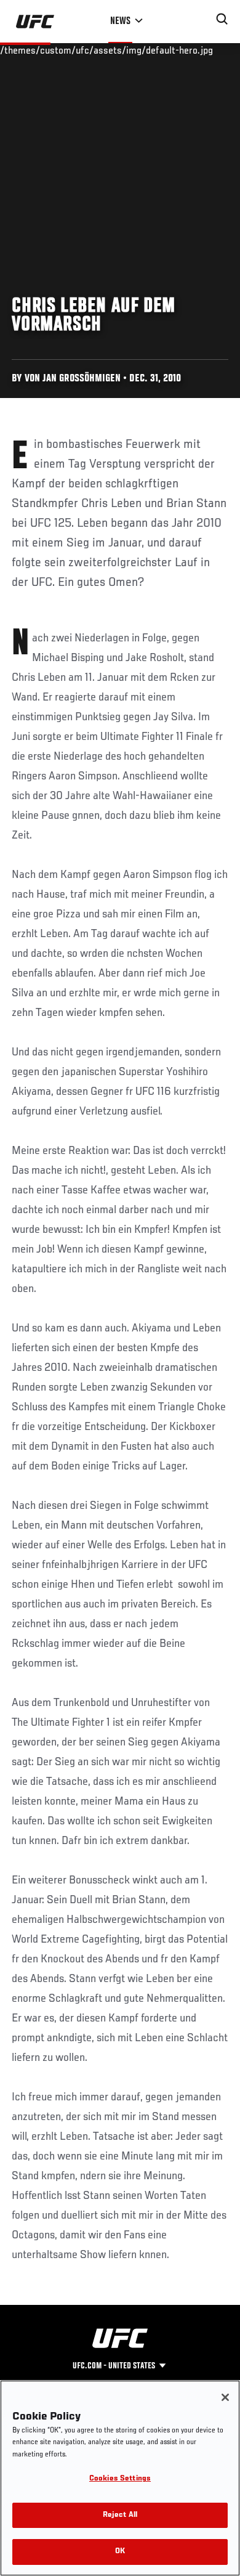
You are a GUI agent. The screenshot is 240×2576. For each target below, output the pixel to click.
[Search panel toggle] (222, 19)
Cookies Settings (120, 2479)
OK (120, 2552)
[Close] (225, 2397)
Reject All (120, 2515)
